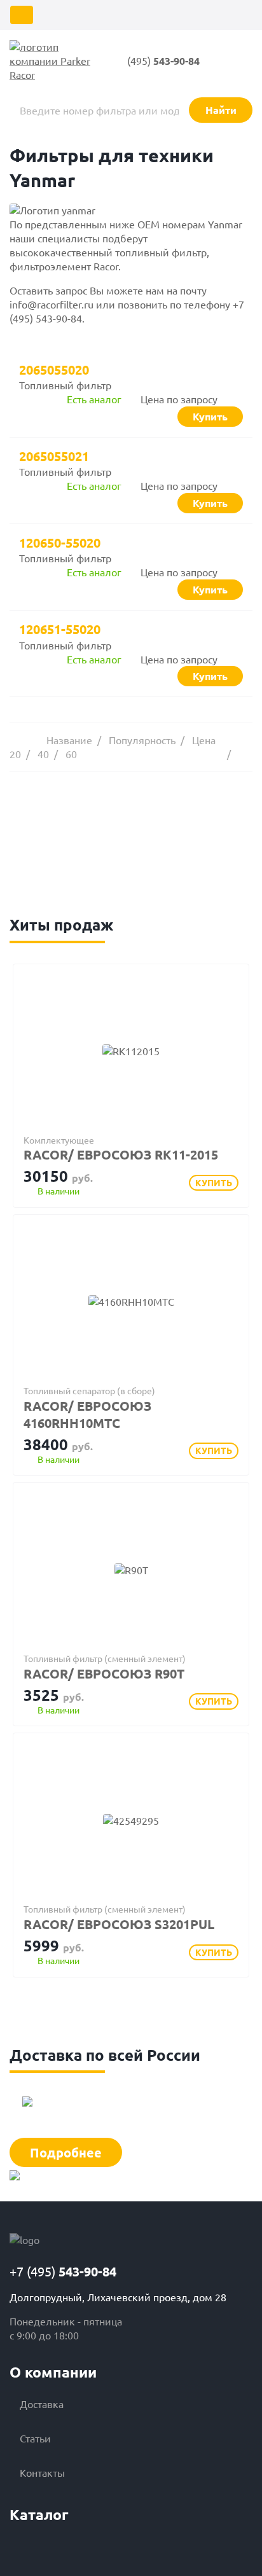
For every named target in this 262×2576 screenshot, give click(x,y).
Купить (214, 1182)
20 (15, 754)
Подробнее (66, 2152)
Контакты (42, 2472)
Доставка (42, 2404)
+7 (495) (63, 2271)
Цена (204, 740)
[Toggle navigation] (22, 15)
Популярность (142, 740)
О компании (53, 2372)
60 (71, 754)
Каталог (39, 2515)
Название (69, 740)
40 (43, 754)
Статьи (35, 2438)
